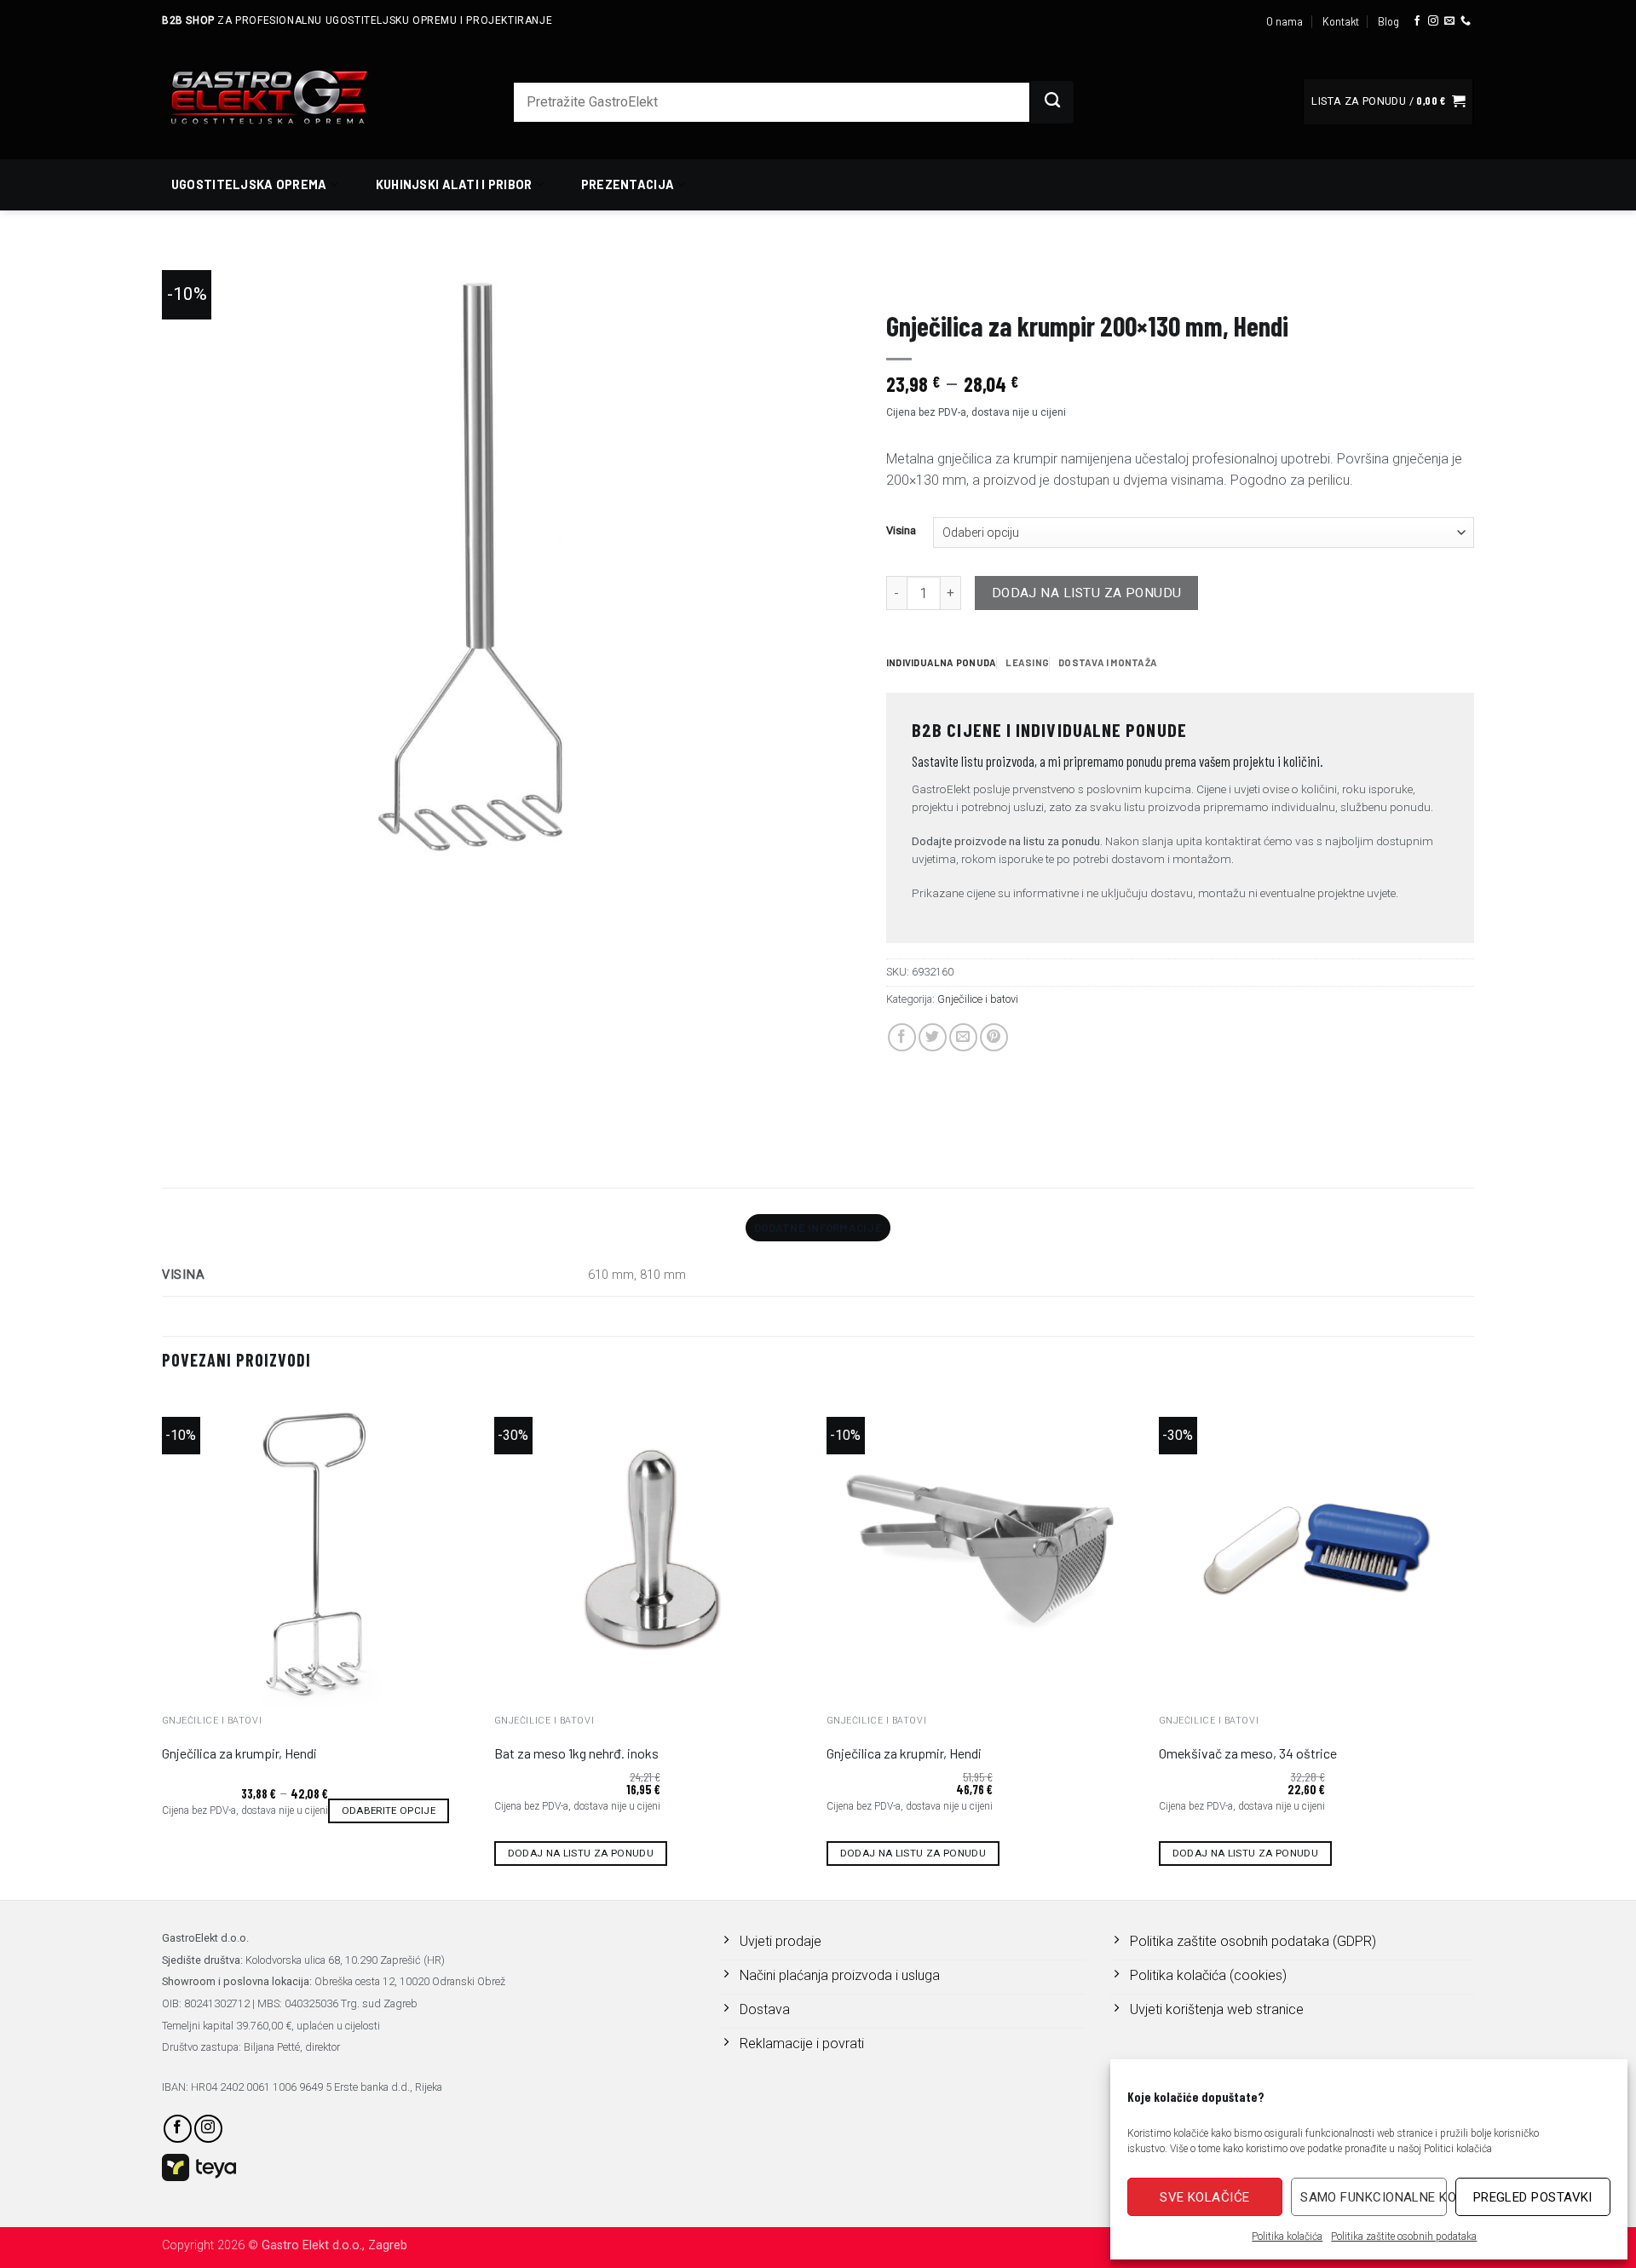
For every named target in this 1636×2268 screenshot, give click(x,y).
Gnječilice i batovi (1130, 277)
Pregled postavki (1533, 2197)
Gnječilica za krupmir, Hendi (904, 1753)
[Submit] (1052, 102)
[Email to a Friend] (963, 1037)
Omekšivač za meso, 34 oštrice (1248, 1753)
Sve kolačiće (1204, 2197)
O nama (1285, 21)
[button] (1388, 102)
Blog (1388, 21)
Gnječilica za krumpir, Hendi (239, 1753)
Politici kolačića (1458, 2149)
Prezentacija (628, 184)
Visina (901, 531)
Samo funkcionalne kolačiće (1373, 2197)
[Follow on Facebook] (1417, 21)
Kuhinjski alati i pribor (454, 184)
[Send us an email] (1449, 21)
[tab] (941, 663)
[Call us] (1466, 21)
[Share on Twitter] (933, 1037)
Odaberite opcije (389, 1810)
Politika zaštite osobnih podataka (1404, 2236)
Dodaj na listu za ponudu (1087, 593)
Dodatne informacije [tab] (818, 1228)
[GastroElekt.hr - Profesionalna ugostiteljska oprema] (290, 97)
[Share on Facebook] (902, 1037)
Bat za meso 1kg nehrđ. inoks (576, 1753)
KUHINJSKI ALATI (1031, 277)
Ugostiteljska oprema (249, 184)
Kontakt (1341, 21)
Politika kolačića (1287, 2236)
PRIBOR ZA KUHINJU (932, 277)
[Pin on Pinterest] (994, 1037)
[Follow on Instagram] (1433, 21)
